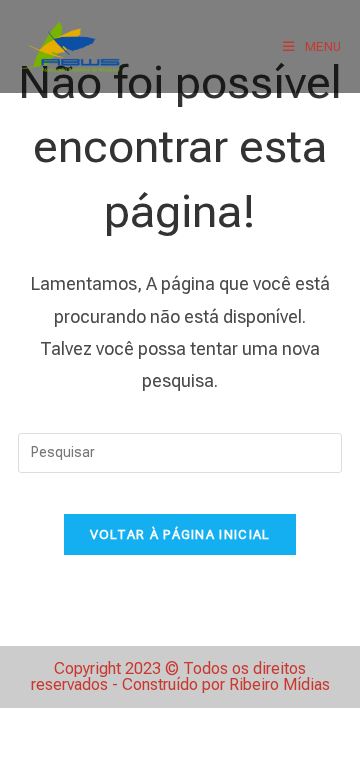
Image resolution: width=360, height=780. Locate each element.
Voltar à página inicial (180, 534)
